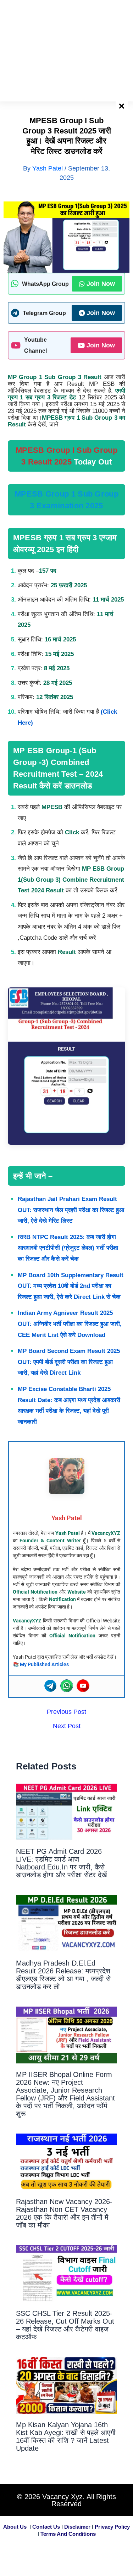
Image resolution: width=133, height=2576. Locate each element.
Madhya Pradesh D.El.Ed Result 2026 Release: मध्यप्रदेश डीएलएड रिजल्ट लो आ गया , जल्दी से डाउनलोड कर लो (63, 1975)
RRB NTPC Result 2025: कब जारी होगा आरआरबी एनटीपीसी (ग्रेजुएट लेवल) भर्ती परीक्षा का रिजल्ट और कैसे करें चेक (68, 1248)
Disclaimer (77, 2527)
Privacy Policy (112, 2527)
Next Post (67, 1726)
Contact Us (46, 2527)
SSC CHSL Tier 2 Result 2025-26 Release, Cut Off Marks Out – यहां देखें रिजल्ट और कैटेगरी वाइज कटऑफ (65, 2325)
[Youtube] (83, 1686)
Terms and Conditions (68, 2534)
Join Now (101, 284)
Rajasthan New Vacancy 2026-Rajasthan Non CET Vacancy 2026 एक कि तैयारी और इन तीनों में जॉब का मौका (64, 2213)
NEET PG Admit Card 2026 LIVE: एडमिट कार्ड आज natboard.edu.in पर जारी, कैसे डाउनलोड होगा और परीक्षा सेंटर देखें (62, 1863)
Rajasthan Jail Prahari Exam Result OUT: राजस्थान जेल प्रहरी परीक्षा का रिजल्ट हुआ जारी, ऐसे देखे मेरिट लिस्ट (71, 1210)
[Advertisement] (66, 50)
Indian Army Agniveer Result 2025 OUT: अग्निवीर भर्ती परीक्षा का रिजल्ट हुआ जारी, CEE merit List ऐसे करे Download (70, 1324)
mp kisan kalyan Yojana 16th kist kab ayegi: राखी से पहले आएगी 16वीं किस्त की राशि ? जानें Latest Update (66, 2436)
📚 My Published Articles (41, 1664)
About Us (15, 2527)
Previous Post (66, 1712)
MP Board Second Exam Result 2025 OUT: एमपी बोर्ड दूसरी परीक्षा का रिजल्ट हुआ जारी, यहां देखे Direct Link (69, 1362)
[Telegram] (50, 1686)
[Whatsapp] (67, 1686)
